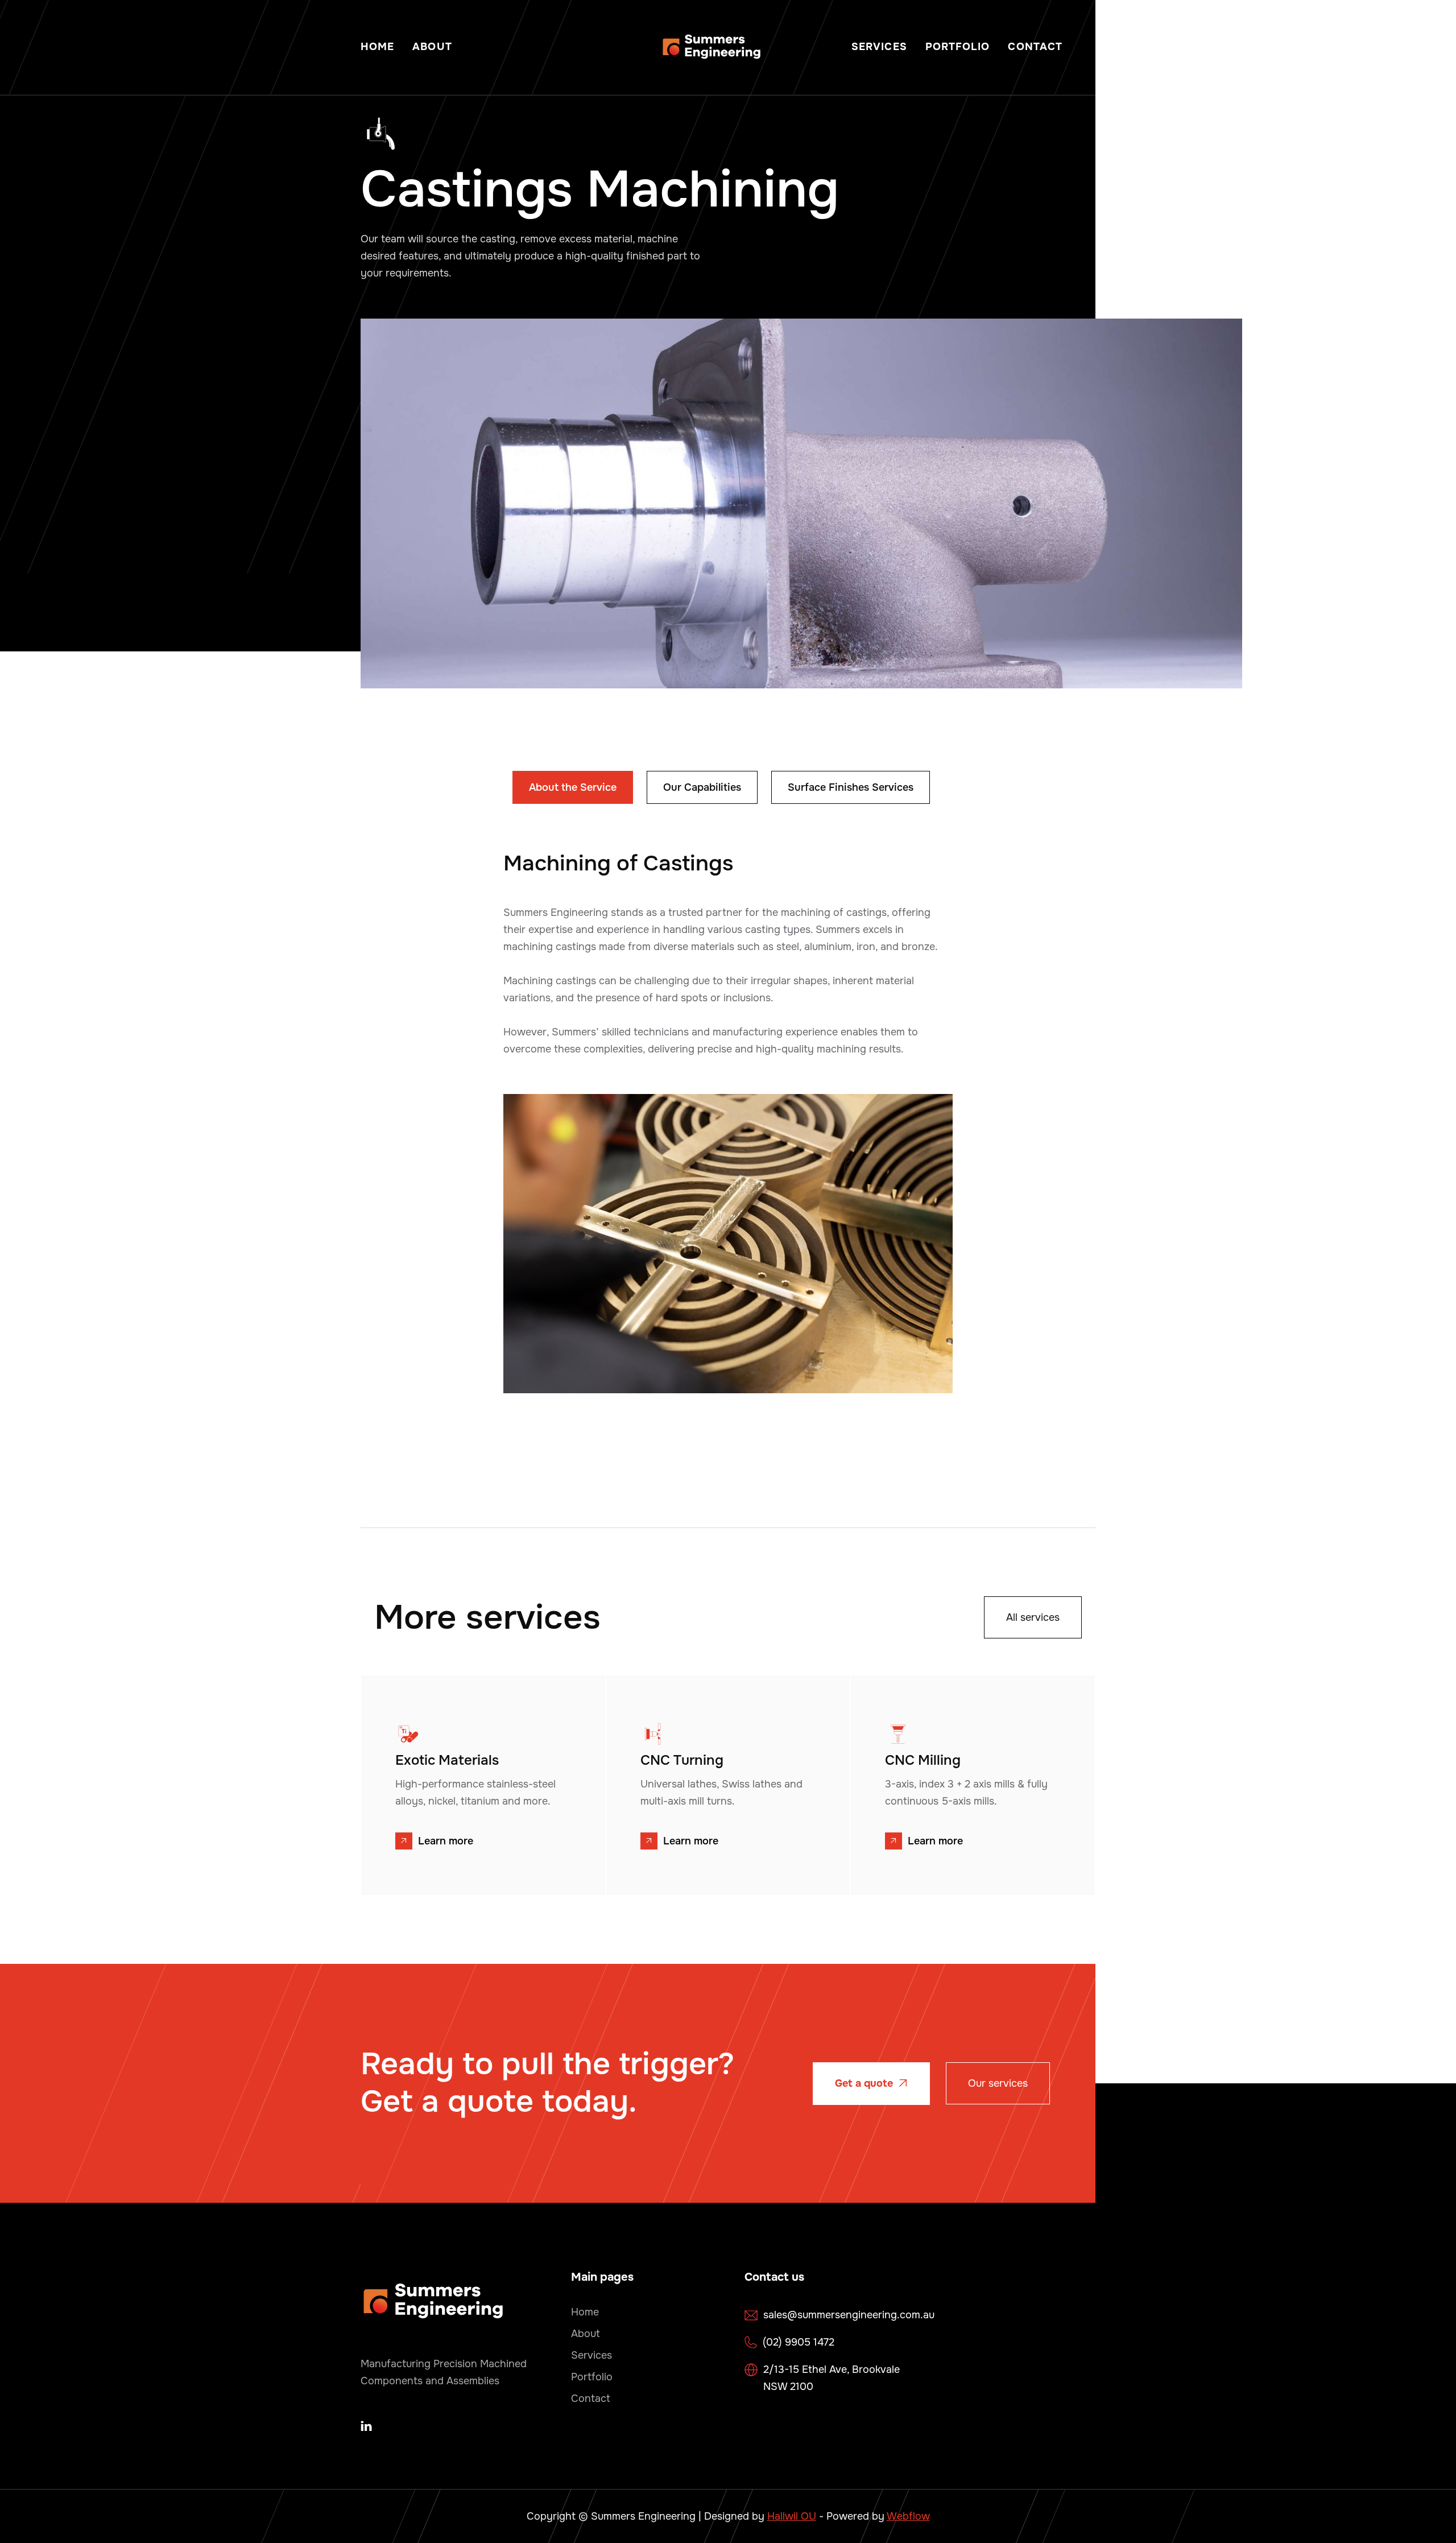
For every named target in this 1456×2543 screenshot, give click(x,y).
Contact (1035, 47)
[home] (712, 47)
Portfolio (958, 47)
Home (377, 47)
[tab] (573, 787)
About (432, 47)
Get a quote (871, 2083)
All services (1033, 1617)
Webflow (908, 2516)
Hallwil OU (792, 2516)
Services (879, 47)
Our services (998, 2083)
